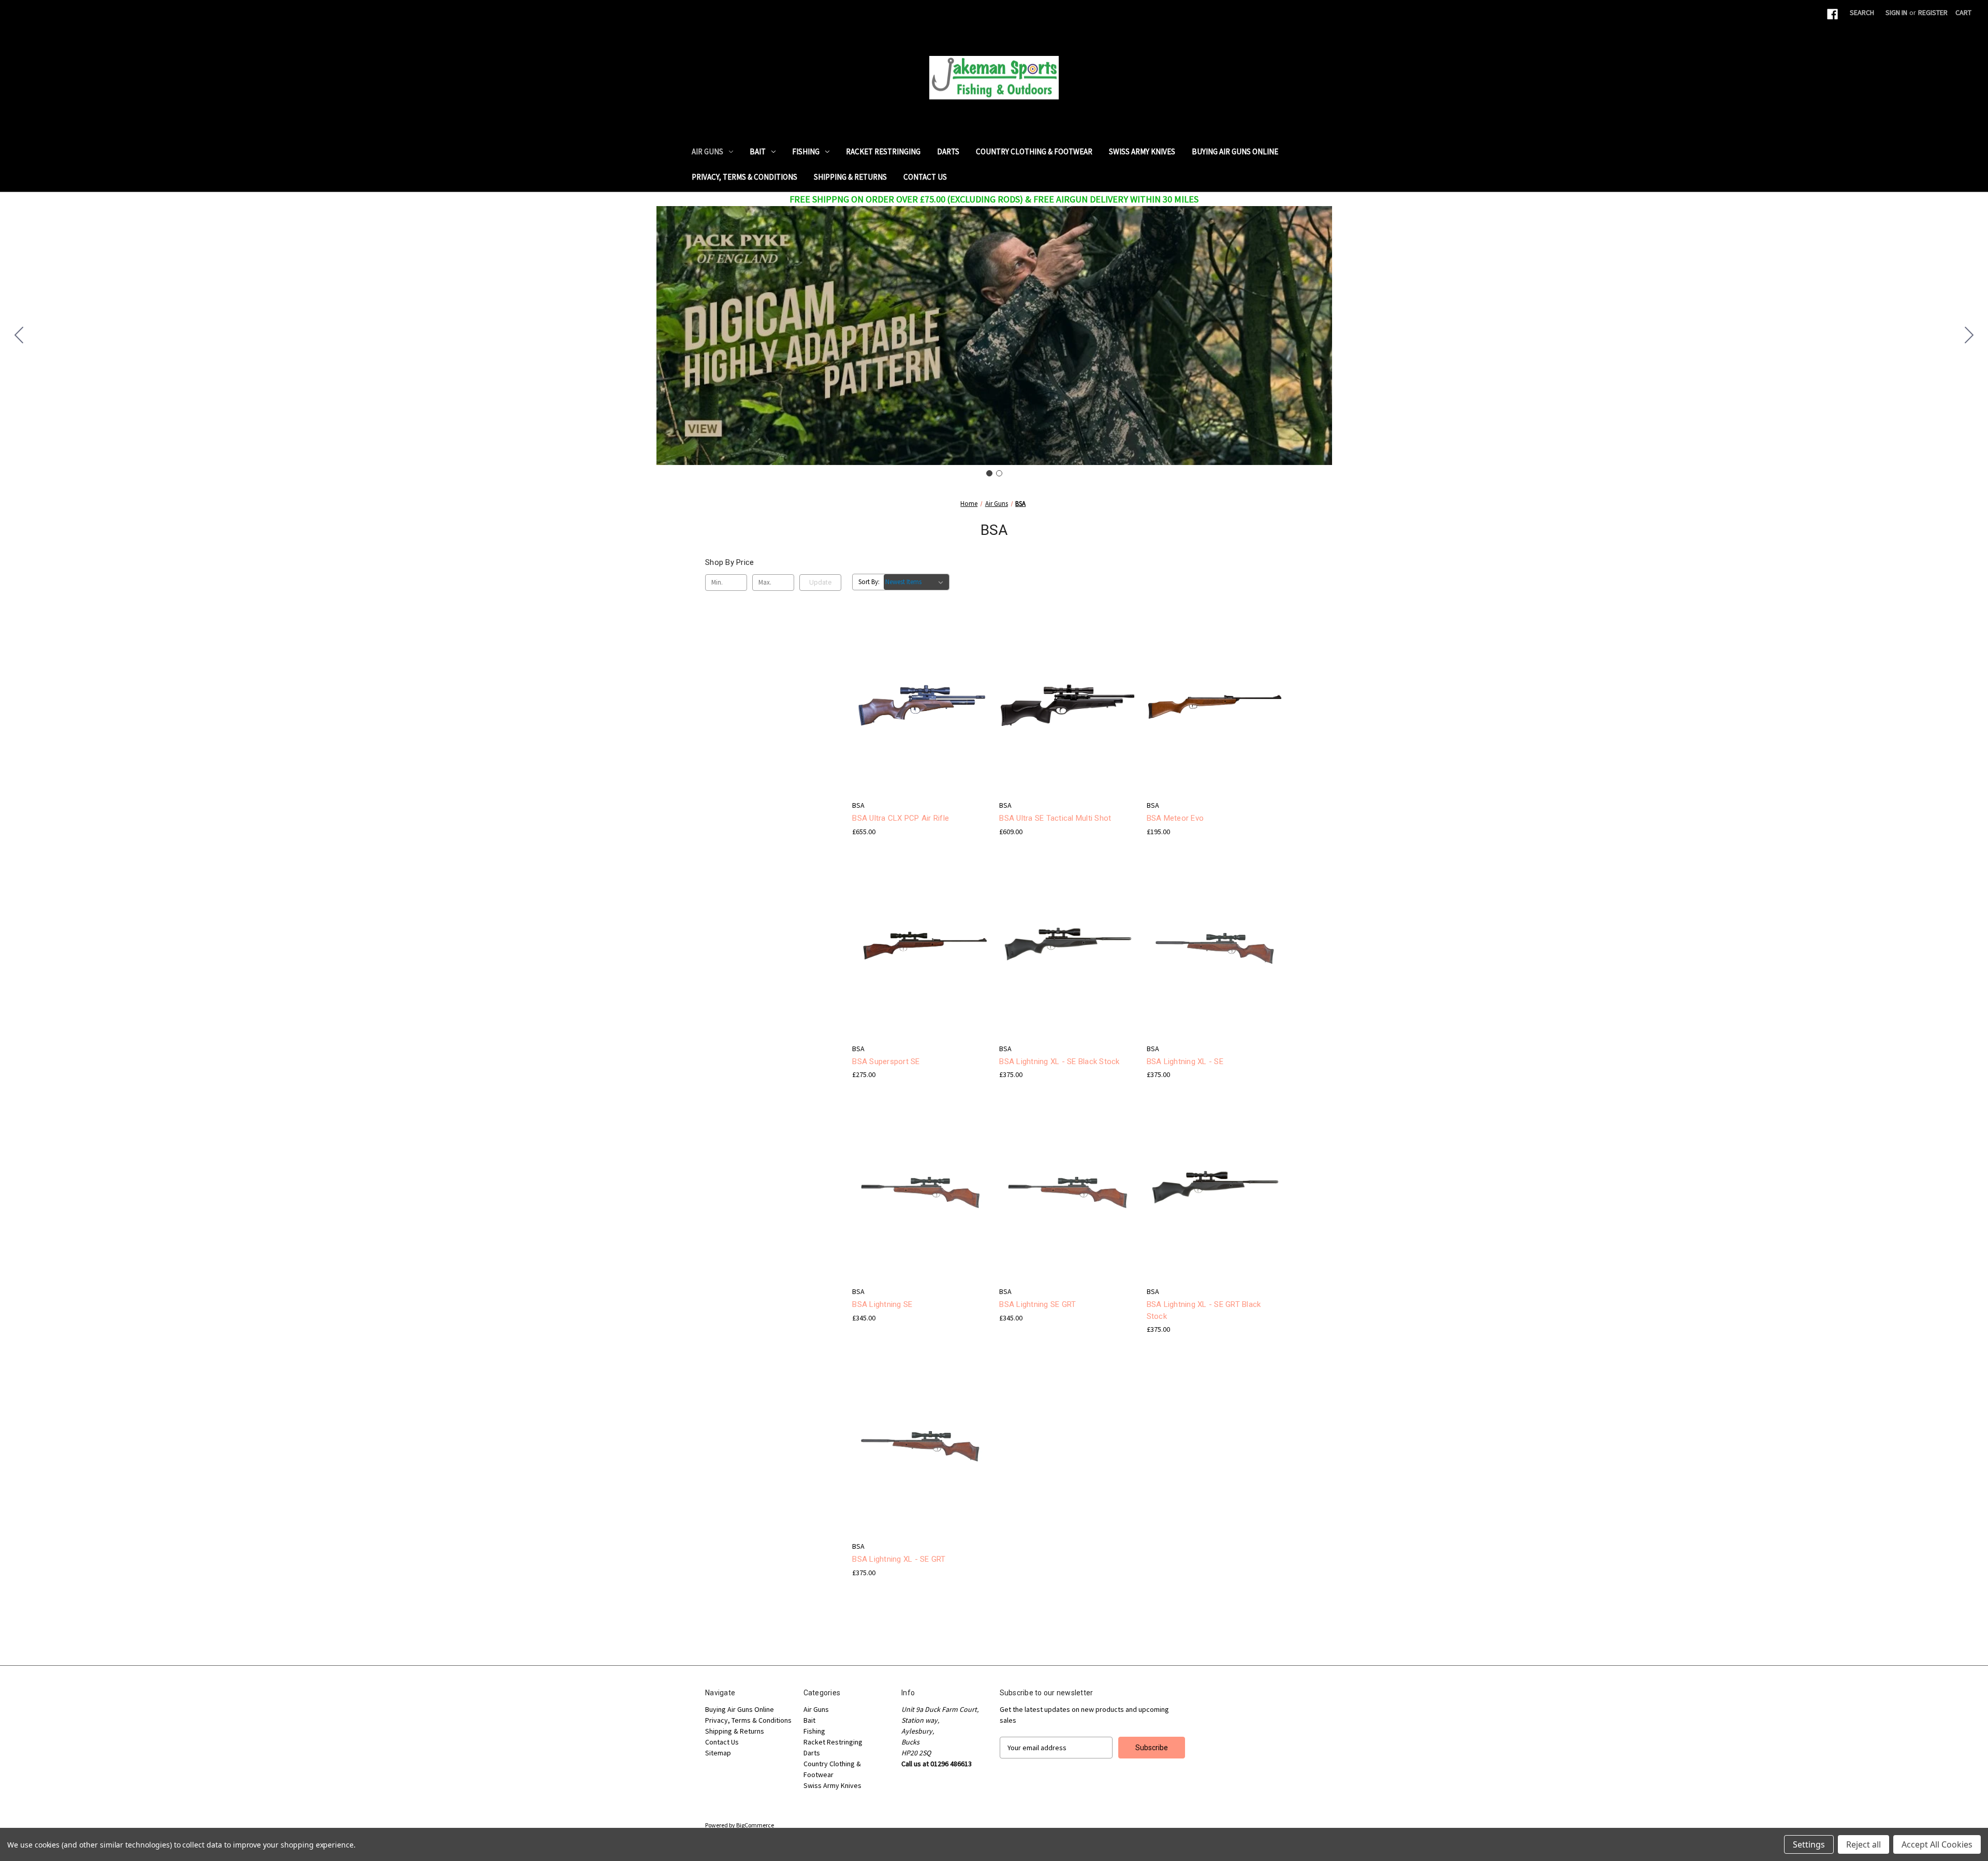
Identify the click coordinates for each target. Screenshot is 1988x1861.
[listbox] (916, 582)
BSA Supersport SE (886, 1062)
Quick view (912, 686)
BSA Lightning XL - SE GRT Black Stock (1204, 1310)
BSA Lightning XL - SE (1185, 1062)
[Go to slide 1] (989, 473)
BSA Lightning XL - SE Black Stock (1059, 1062)
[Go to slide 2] (19, 336)
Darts (948, 151)
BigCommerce (755, 1825)
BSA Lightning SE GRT (1037, 1304)
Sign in (1896, 12)
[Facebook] (1832, 14)
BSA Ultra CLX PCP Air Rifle (901, 818)
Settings (1809, 1844)
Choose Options (920, 724)
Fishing (806, 151)
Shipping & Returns (850, 177)
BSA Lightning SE (882, 1304)
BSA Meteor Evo (1175, 818)
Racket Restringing (883, 151)
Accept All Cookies (1937, 1844)
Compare (917, 706)
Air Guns (707, 151)
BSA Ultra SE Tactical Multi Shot (1055, 818)
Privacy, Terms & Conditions (744, 177)
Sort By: (869, 582)
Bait (758, 151)
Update (820, 582)
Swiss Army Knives (1142, 151)
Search (1862, 12)
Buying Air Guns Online (1235, 151)
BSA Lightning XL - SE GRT (899, 1559)
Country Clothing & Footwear (1034, 151)
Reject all (1863, 1844)
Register (1933, 12)
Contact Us (925, 177)
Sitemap (718, 1753)
